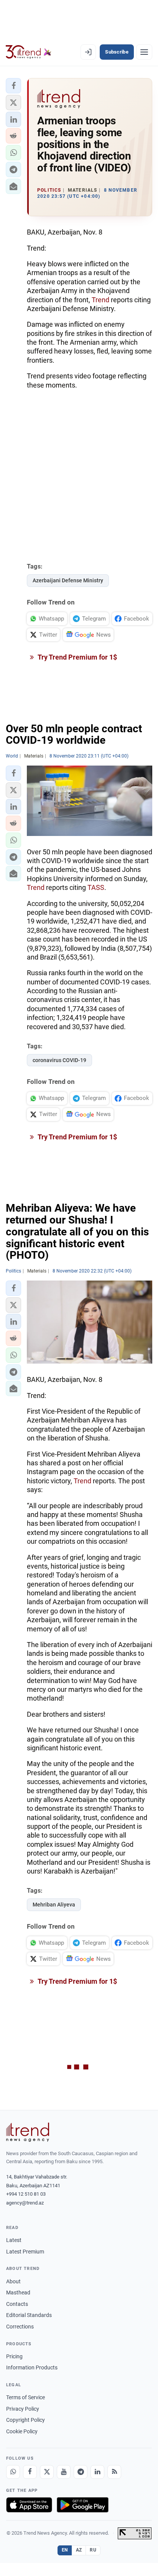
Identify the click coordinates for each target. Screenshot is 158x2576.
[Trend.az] (29, 52)
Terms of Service (26, 2397)
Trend (100, 300)
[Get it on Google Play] (83, 2505)
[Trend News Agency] (28, 2132)
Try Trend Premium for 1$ (77, 657)
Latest (14, 2240)
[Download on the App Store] (29, 2505)
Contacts (17, 2304)
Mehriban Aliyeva (54, 1905)
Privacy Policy (23, 2409)
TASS (96, 887)
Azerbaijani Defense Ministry (68, 580)
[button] (13, 86)
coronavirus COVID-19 (59, 1060)
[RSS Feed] (114, 2472)
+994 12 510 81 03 (26, 2194)
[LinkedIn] (97, 2472)
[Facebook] (30, 2472)
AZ (79, 2550)
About (13, 2281)
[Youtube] (64, 2472)
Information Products (32, 2367)
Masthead (18, 2292)
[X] (47, 2472)
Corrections (20, 2327)
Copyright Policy (26, 2420)
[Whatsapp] (13, 2472)
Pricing (14, 2356)
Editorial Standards (29, 2315)
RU (93, 2550)
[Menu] (144, 52)
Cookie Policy (22, 2431)
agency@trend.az (25, 2203)
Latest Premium (25, 2252)
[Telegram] (81, 2472)
